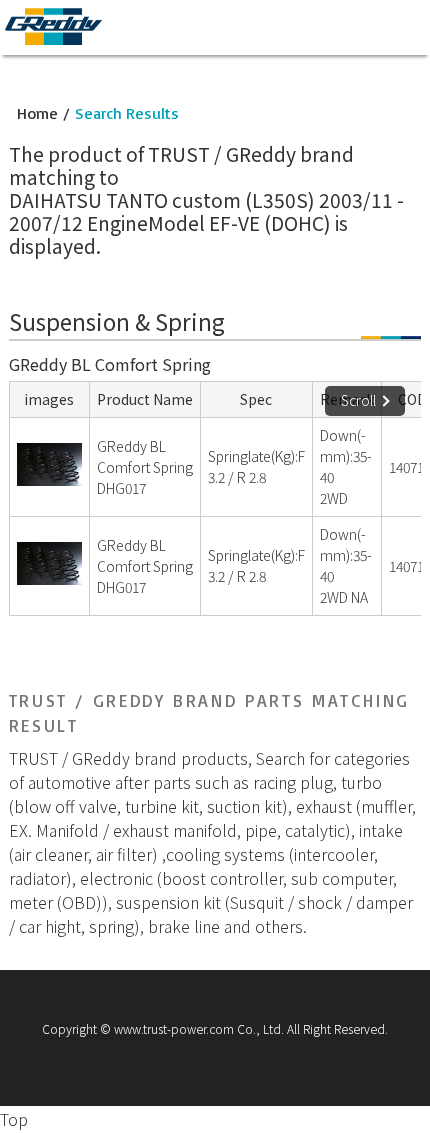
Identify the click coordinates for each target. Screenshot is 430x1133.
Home (37, 113)
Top (14, 1119)
